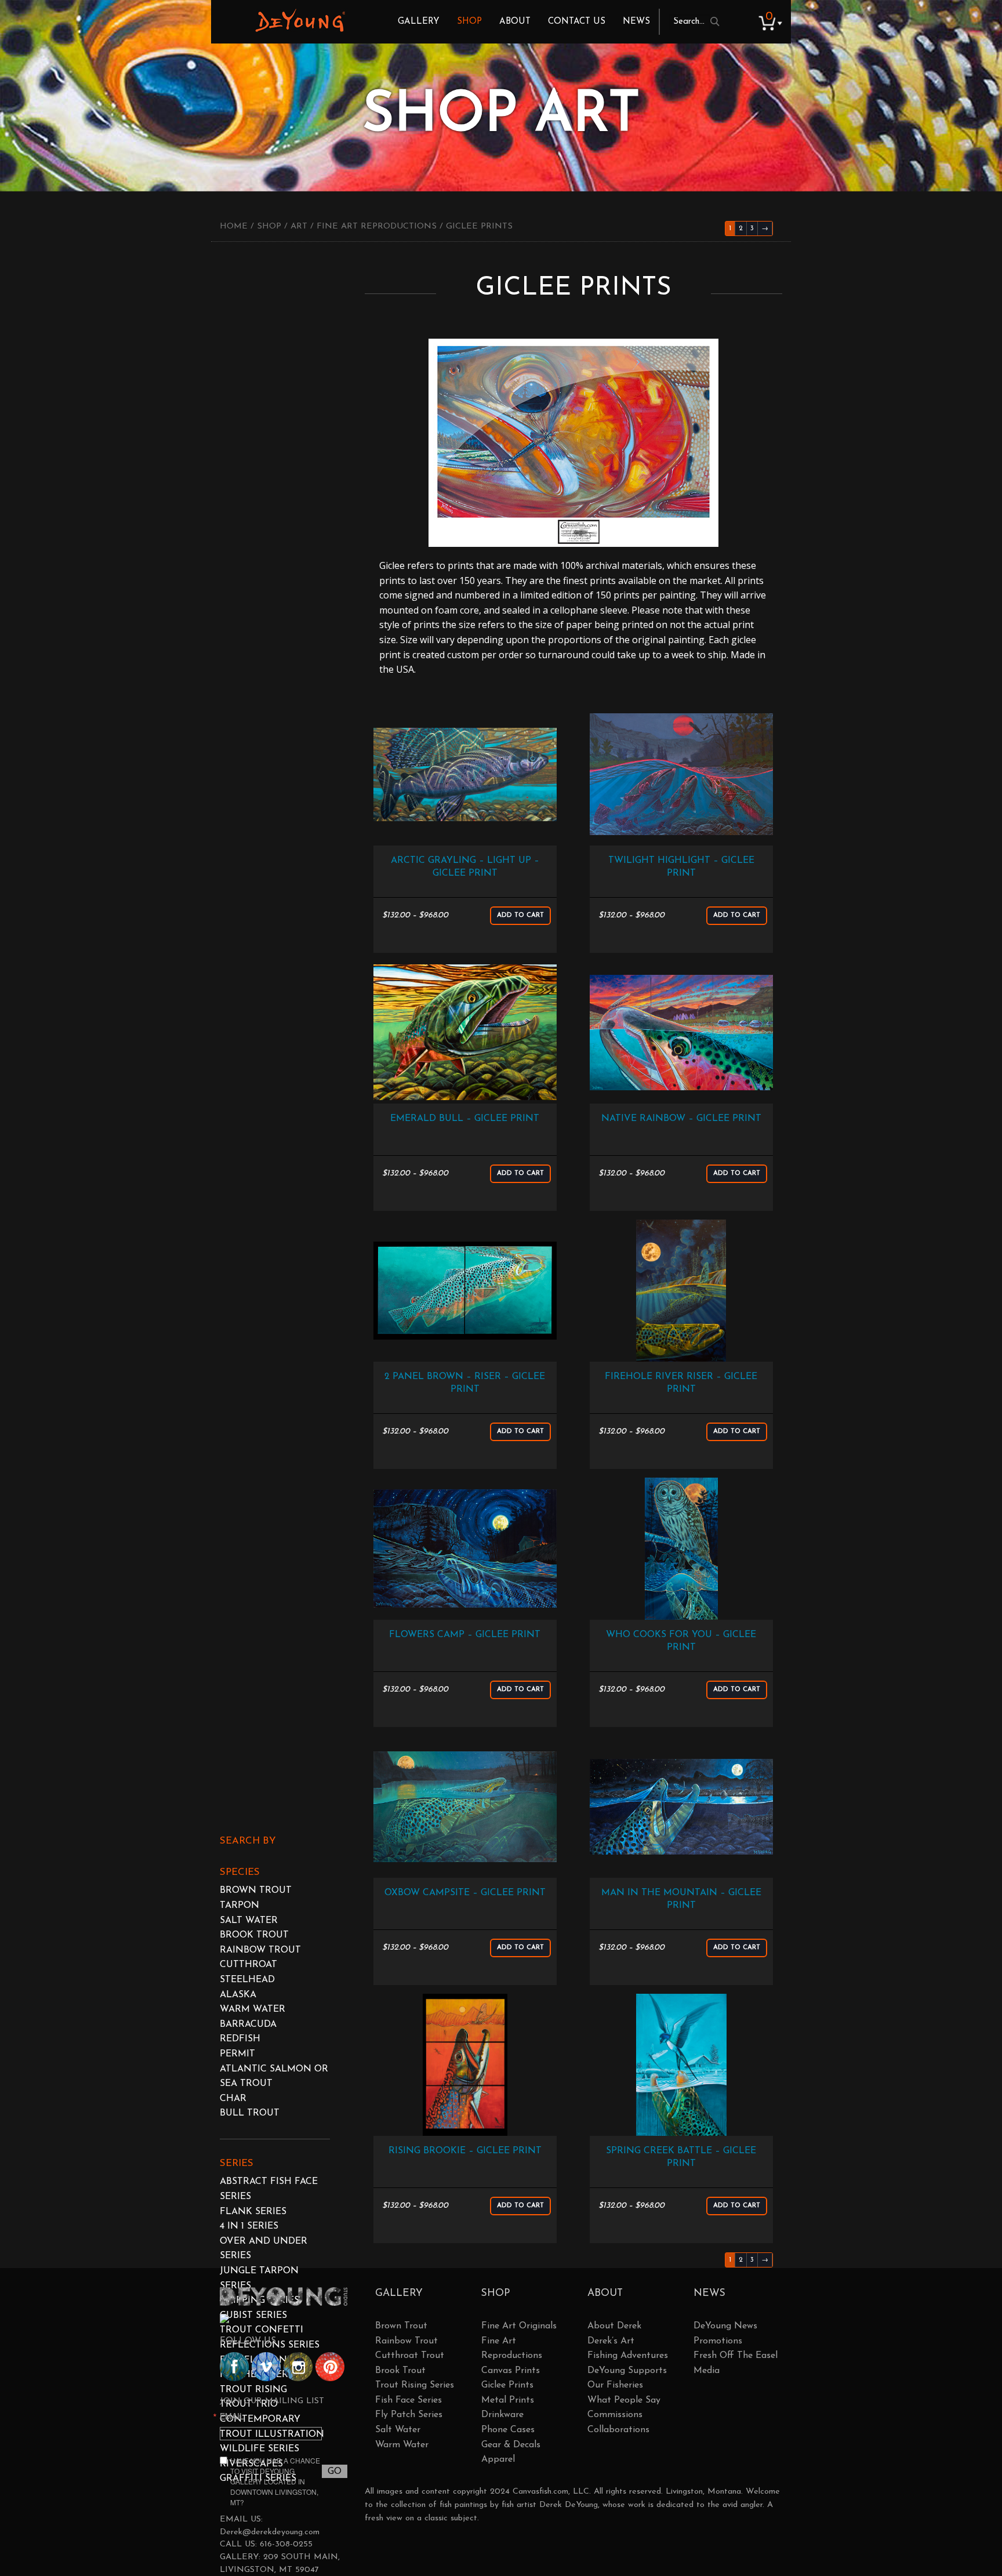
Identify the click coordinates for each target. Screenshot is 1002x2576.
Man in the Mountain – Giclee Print (681, 1899)
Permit (237, 2054)
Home (234, 226)
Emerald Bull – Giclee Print (465, 1119)
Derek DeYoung (300, 20)
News (636, 22)
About (515, 22)
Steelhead (247, 1980)
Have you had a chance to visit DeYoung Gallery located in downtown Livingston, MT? (275, 2481)
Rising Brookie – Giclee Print (465, 2151)
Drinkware (502, 2415)
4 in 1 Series (249, 2226)
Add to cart (520, 915)
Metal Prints (508, 2400)
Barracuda (248, 2024)
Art (299, 226)
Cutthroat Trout (410, 2356)
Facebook (234, 2367)
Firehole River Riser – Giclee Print (681, 1383)
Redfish (240, 2039)
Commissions (615, 2415)
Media (707, 2371)
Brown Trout (256, 1891)
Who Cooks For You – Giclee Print (681, 1641)
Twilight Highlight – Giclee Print (681, 867)
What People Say (624, 2400)
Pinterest (330, 2367)
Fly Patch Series (409, 2415)
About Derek (614, 2326)
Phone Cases (508, 2430)
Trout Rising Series (415, 2385)
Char (233, 2099)
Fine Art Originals (519, 2326)
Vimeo (266, 2367)
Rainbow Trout (260, 1950)
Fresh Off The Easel (736, 2356)
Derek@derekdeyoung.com (270, 2532)
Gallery (419, 22)
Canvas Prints (511, 2371)
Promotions (718, 2341)
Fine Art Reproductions (377, 226)
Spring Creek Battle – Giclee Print (681, 2157)
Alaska (238, 1995)
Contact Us (577, 22)
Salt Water (249, 1921)
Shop (469, 22)
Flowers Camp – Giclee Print (465, 1635)
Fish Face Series (409, 2400)
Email (232, 2416)
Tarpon (239, 1906)
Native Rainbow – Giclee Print (681, 1119)
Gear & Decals (511, 2445)
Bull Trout (250, 2113)
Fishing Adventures (628, 2356)
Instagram (298, 2367)
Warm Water (253, 2009)
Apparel (498, 2459)
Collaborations (618, 2430)
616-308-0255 (286, 2544)
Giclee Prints (507, 2385)
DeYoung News (725, 2326)
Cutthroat (248, 1965)
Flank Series (253, 2212)
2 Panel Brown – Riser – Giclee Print (465, 1383)
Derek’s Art (611, 2341)
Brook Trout (254, 1935)
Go (335, 2472)
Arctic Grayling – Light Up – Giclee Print (465, 867)
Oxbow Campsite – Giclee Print (465, 1893)
